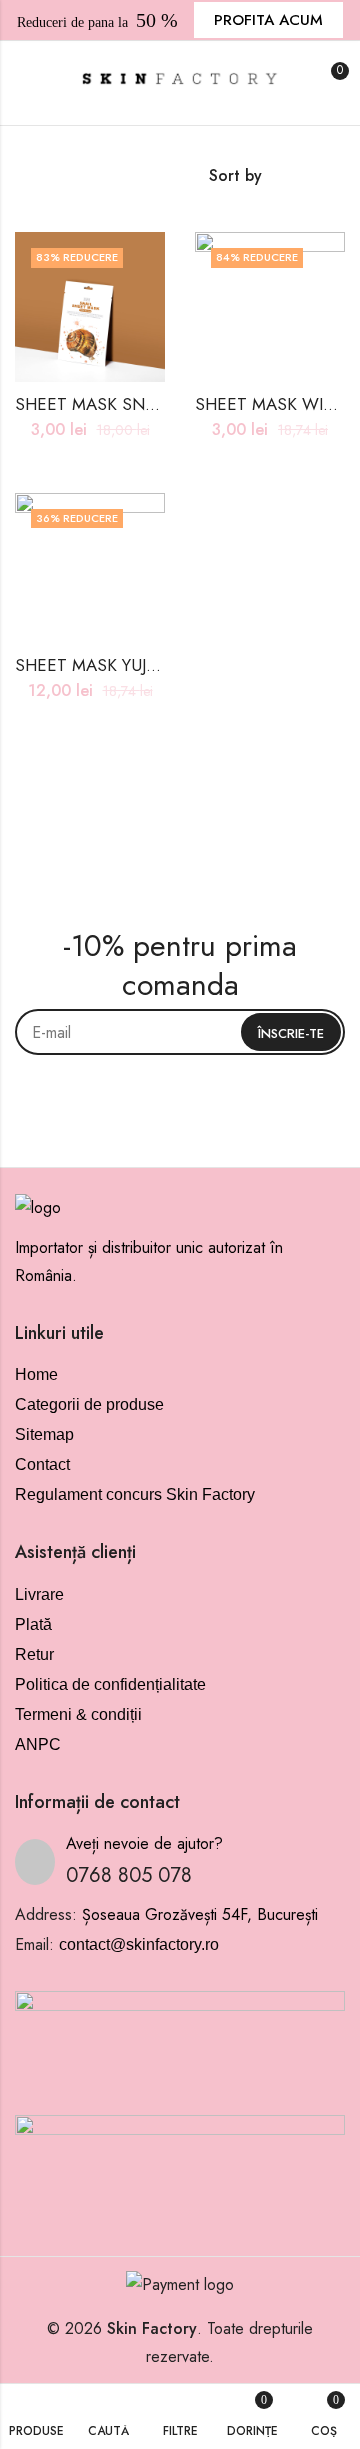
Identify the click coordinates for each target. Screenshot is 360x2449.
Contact (42, 1464)
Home (36, 1374)
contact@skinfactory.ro (139, 1944)
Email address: (180, 1032)
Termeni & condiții (78, 1714)
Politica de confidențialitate (110, 1684)
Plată (33, 1624)
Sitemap (44, 1434)
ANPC (38, 1744)
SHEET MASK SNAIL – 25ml (121, 404)
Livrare (39, 1594)
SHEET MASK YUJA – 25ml (115, 665)
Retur (34, 1654)
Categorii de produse (89, 1404)
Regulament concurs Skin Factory (135, 1494)
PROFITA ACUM (268, 20)
